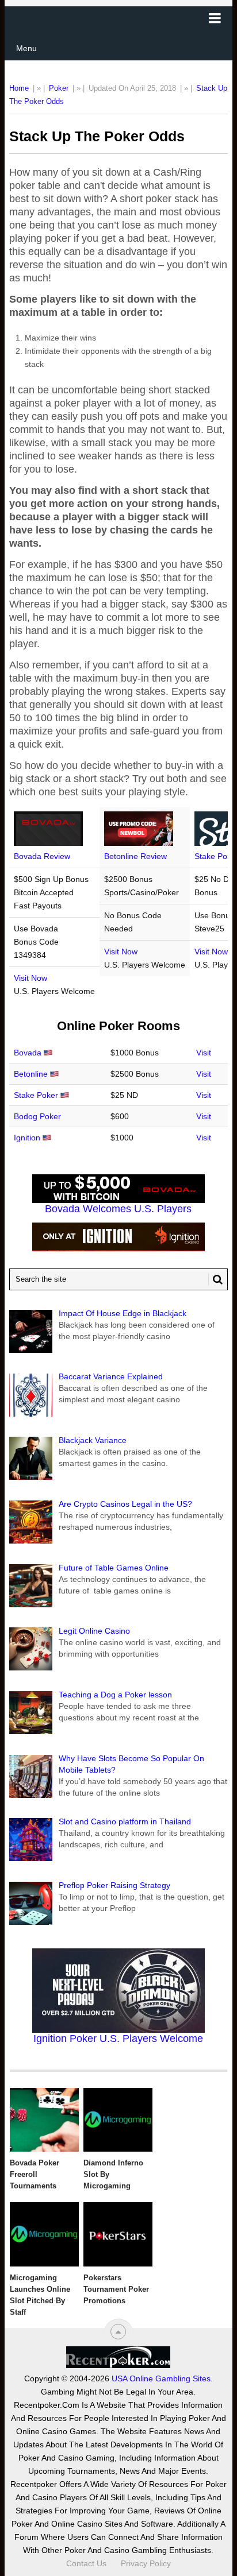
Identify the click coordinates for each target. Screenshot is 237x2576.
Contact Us (86, 2563)
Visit (204, 1053)
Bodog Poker (37, 1116)
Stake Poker (36, 1095)
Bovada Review (42, 856)
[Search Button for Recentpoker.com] (216, 1279)
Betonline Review (135, 856)
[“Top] (118, 2332)
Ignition (27, 1138)
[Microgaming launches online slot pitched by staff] (44, 2234)
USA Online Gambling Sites (161, 2378)
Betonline (31, 1074)
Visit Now (30, 978)
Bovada (28, 1053)
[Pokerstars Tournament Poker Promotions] (118, 2234)
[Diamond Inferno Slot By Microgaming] (118, 2120)
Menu (26, 48)
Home (19, 88)
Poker (59, 88)
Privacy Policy (146, 2563)
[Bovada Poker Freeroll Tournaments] (44, 2120)
